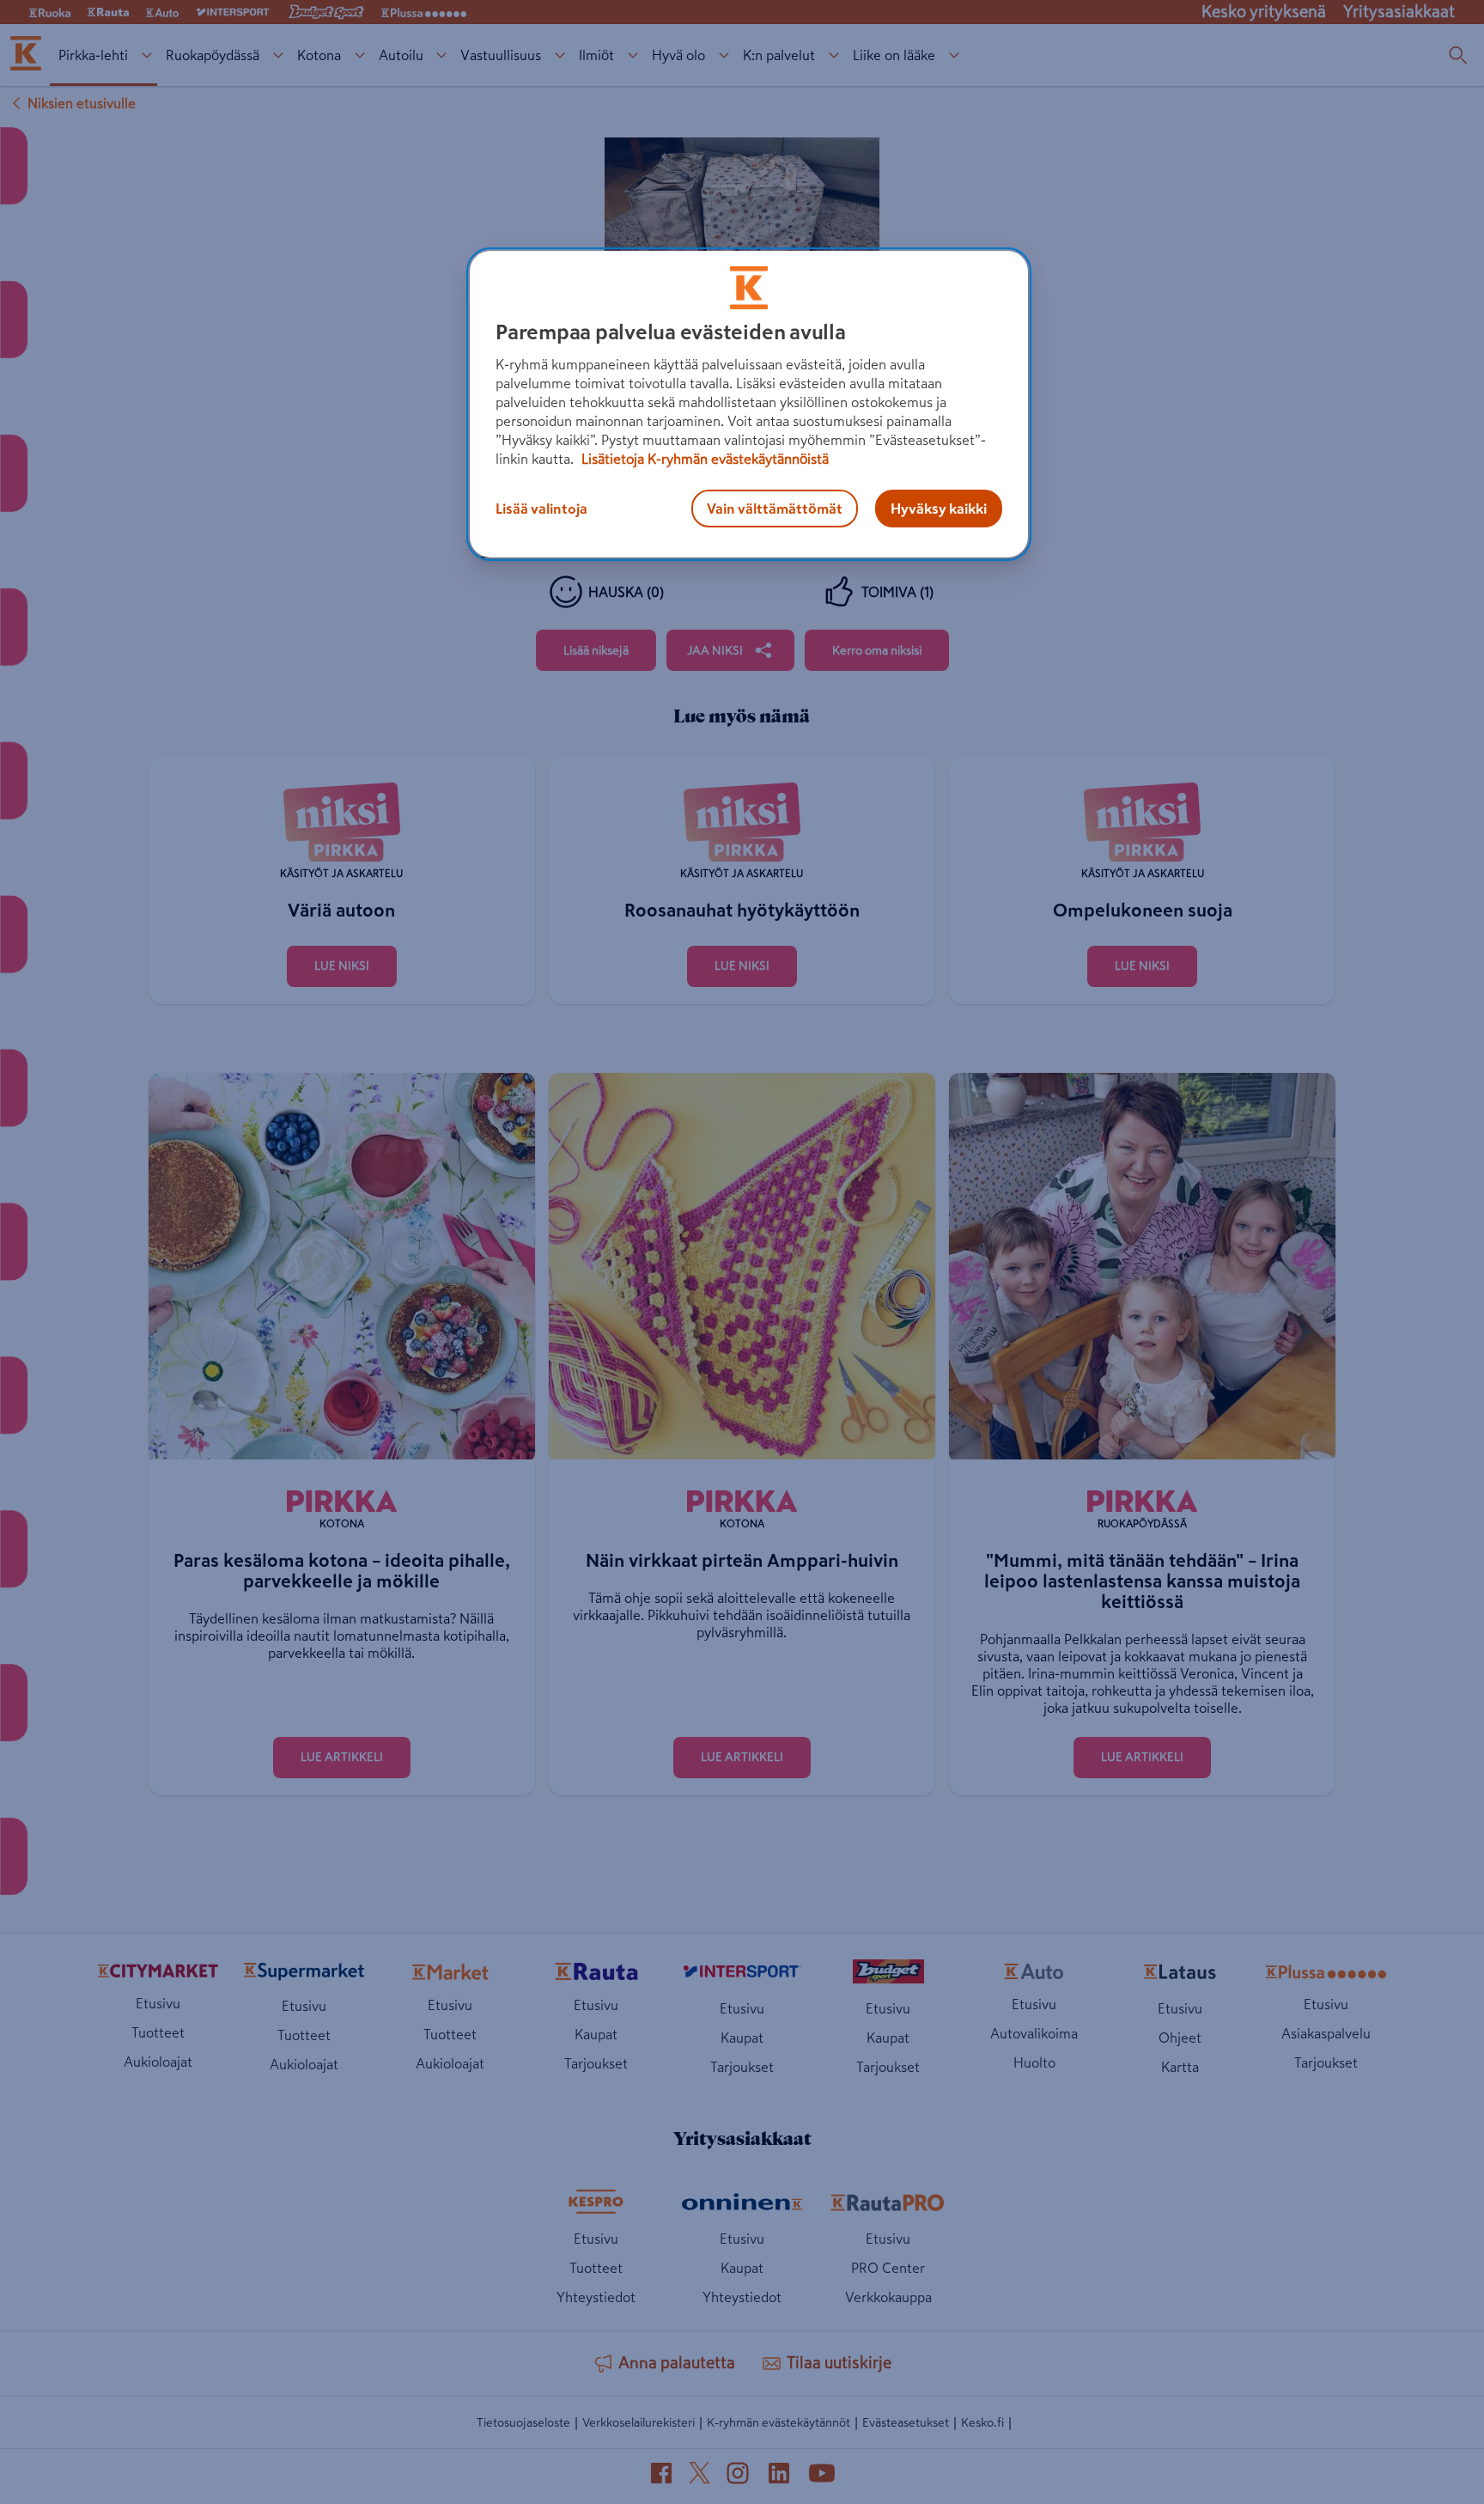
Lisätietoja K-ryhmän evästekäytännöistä (703, 459)
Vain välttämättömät (775, 509)
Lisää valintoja (541, 509)
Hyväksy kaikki (939, 509)
